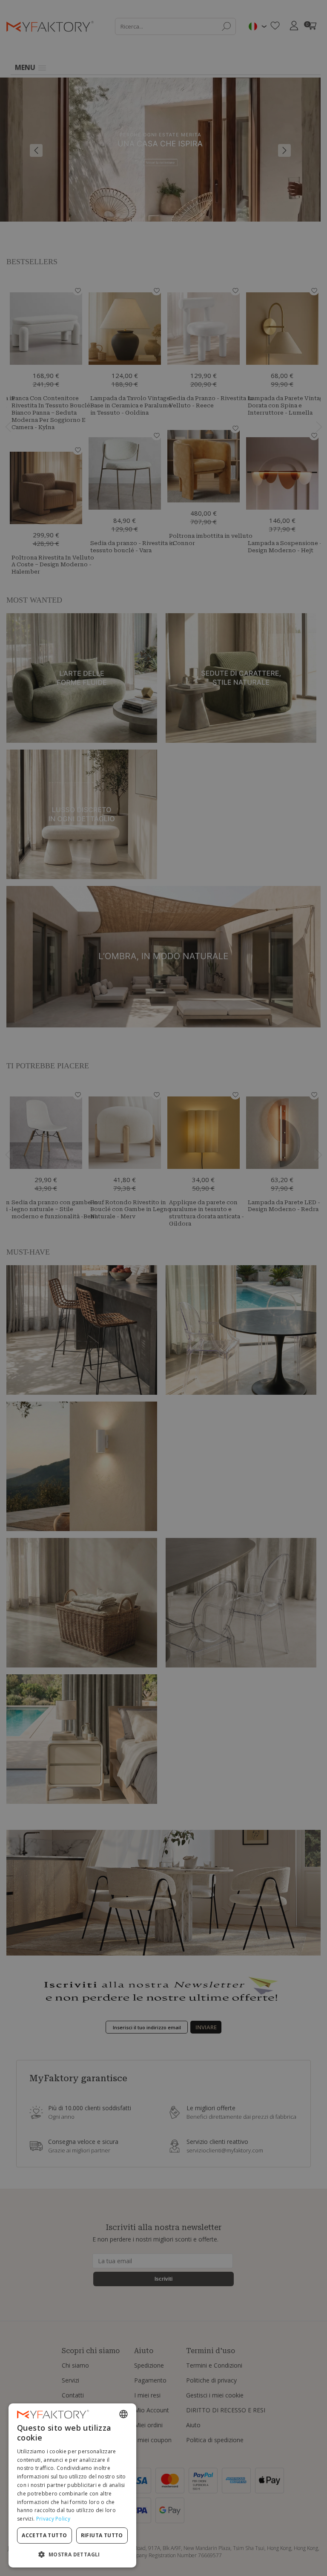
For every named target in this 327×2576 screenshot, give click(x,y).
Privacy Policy (53, 2519)
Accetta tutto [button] (44, 2535)
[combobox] (123, 2414)
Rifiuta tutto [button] (102, 2535)
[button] (72, 2554)
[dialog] (72, 2485)
